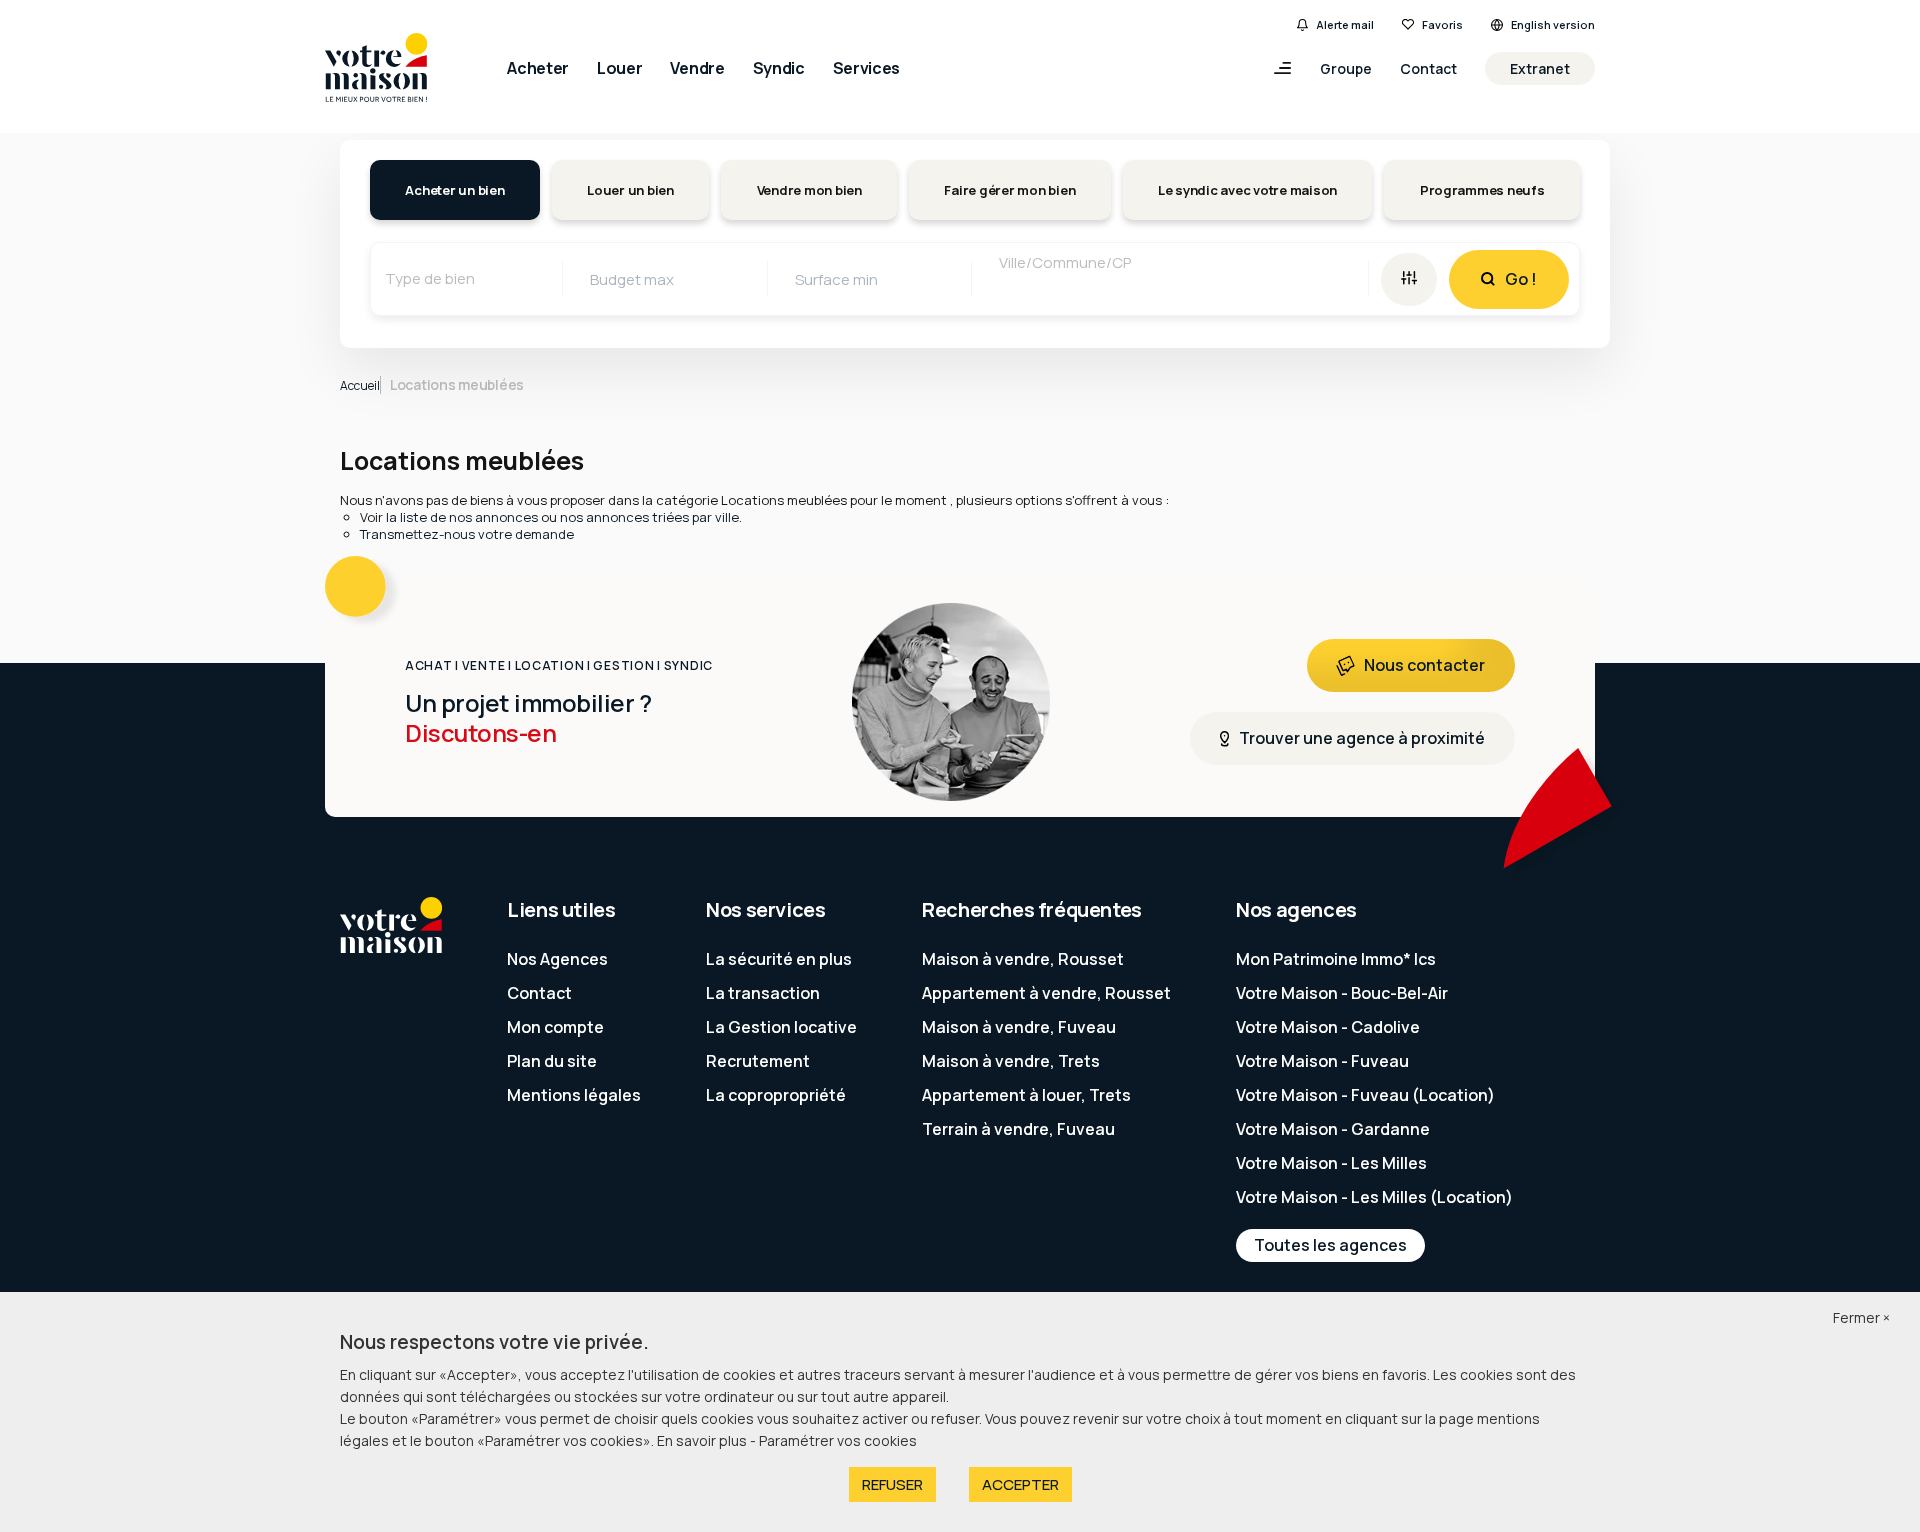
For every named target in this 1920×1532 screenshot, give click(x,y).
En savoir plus (703, 1440)
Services (866, 68)
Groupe (1346, 68)
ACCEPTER (1020, 1484)
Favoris (1442, 24)
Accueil (360, 385)
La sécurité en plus (779, 959)
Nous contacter (1424, 665)
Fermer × (1861, 1317)
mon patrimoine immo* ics (1336, 959)
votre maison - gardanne (1333, 1129)
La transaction (763, 993)
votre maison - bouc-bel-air (1342, 993)
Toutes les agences (1330, 1245)
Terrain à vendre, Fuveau (1018, 1129)
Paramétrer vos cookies (838, 1440)
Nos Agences (557, 959)
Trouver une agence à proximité (1362, 738)
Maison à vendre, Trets (1011, 1061)
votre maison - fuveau (1322, 1061)
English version (1553, 24)
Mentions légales (574, 1095)
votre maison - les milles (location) (1374, 1197)
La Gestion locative (781, 1027)
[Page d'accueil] (376, 69)
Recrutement (758, 1061)
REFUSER (892, 1484)
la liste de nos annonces (462, 517)
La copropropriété (776, 1095)
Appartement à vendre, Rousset (1046, 993)
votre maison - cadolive (1328, 1027)
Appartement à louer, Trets (1026, 1095)
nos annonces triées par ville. (651, 517)
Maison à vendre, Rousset (1023, 959)
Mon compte (555, 1027)
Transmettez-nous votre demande (467, 534)
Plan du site (552, 1061)
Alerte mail (1345, 24)
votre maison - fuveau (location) (1365, 1095)
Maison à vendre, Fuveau (1019, 1027)
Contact (1428, 68)
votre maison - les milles (1331, 1163)
